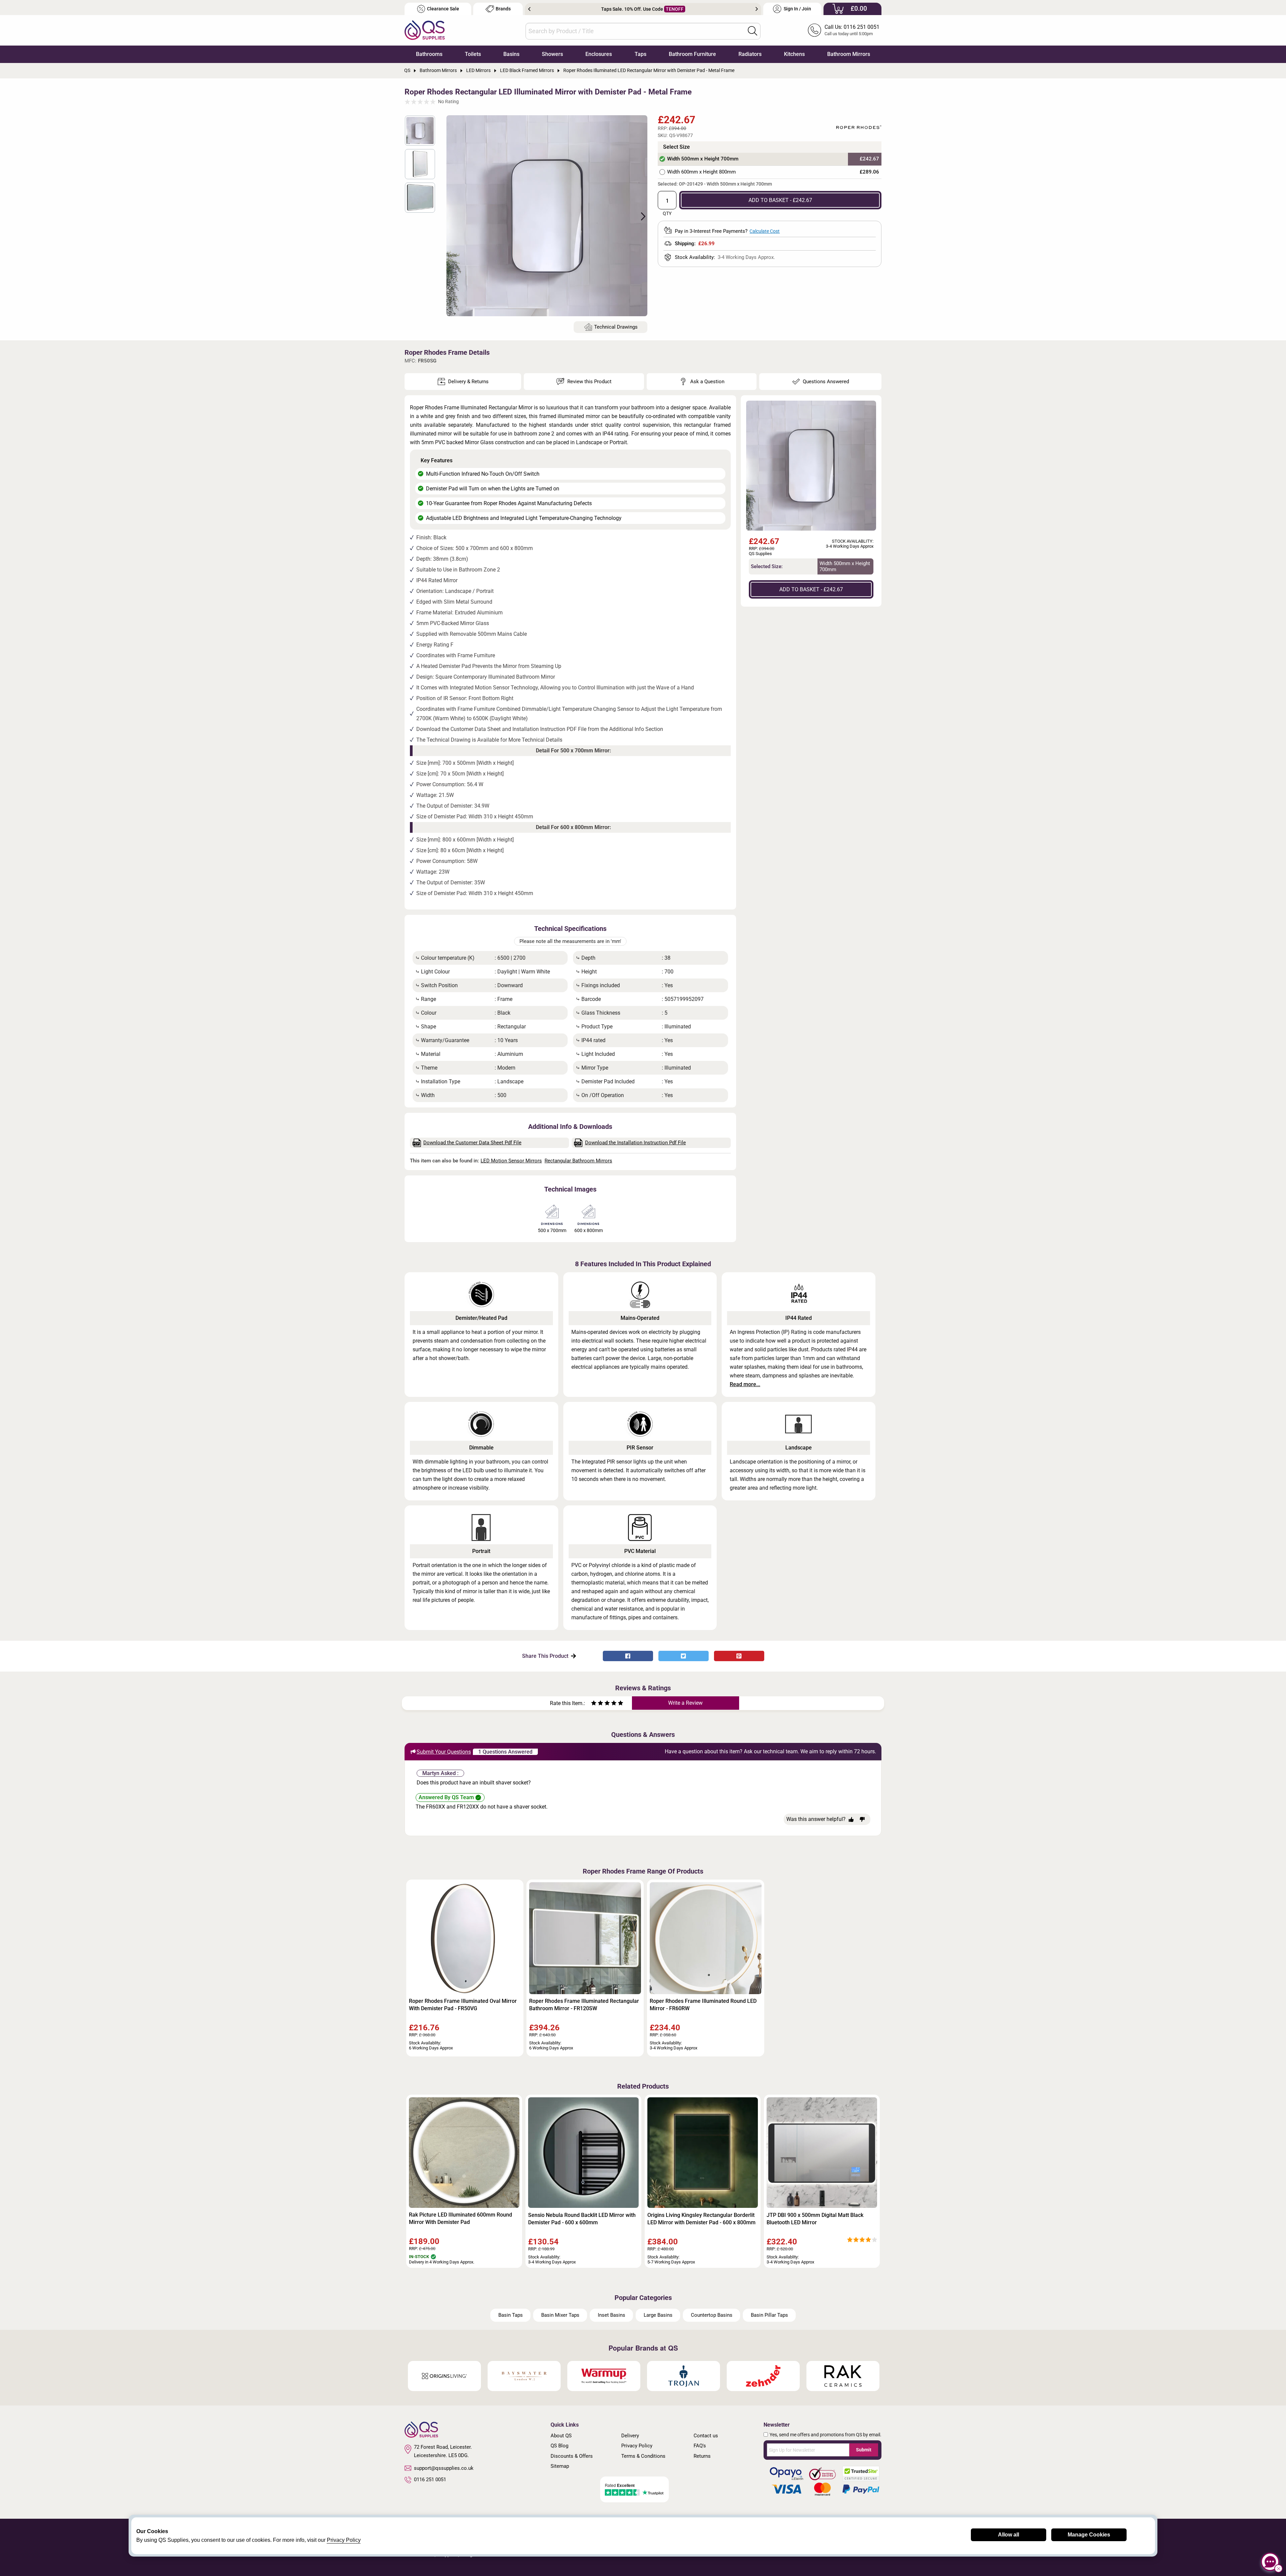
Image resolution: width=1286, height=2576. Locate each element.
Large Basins (658, 2315)
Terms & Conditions (643, 2456)
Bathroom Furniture (692, 54)
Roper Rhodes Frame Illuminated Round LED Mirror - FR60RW (703, 2005)
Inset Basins (612, 2315)
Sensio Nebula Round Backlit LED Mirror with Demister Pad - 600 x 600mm (582, 2219)
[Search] (753, 31)
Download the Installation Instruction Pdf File (635, 1143)
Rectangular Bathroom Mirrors (578, 1161)
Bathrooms (429, 54)
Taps (640, 54)
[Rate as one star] (594, 1704)
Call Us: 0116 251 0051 (852, 27)
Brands (503, 9)
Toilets (473, 54)
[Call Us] (814, 30)
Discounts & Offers (572, 2456)
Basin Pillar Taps (769, 2315)
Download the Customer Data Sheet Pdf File (472, 1143)
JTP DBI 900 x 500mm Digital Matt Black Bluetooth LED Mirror (815, 2219)
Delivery (630, 2436)
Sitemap (560, 2466)
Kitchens (794, 54)
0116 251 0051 (430, 2480)
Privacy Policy (637, 2446)
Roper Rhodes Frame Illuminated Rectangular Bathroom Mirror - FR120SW (584, 2005)
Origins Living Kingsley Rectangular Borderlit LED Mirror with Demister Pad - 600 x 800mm (701, 2219)
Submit (864, 2450)
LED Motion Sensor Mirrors (511, 1161)
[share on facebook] (628, 1656)
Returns (702, 2456)
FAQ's (700, 2446)
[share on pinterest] (739, 1656)
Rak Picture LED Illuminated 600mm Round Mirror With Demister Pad (460, 2218)
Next (757, 9)
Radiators (750, 54)
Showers (552, 54)
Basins (511, 54)
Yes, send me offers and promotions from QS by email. (826, 2435)
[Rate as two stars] (597, 1704)
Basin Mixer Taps (560, 2315)
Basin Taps (511, 2315)
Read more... (745, 1384)
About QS (561, 2436)
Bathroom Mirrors (849, 54)
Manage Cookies (1089, 2535)
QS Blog (559, 2446)
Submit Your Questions (444, 1752)
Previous (529, 9)
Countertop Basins (712, 2315)
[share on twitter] (684, 1656)
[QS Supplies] (425, 30)
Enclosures (599, 54)
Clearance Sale (443, 9)
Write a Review (685, 1703)
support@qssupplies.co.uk (444, 2468)
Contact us (706, 2436)
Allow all (1009, 2535)
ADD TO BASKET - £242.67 (780, 200)
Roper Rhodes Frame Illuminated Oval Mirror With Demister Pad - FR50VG (463, 2005)
